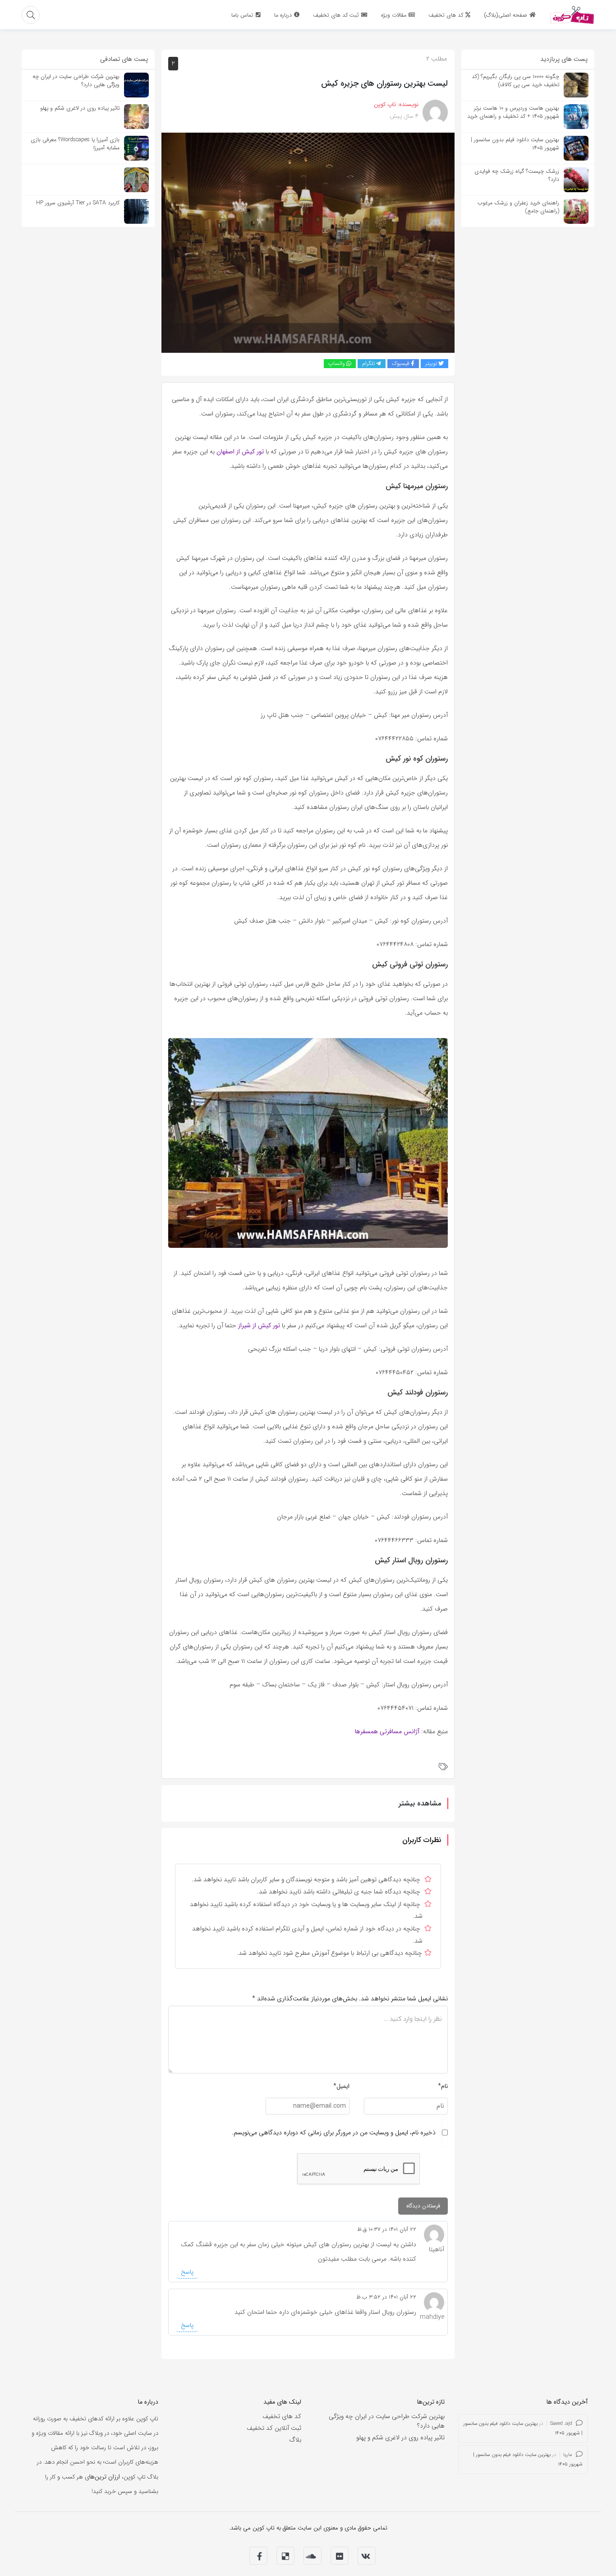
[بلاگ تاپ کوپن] (572, 14)
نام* (443, 2086)
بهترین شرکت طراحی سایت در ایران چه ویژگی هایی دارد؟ (387, 2421)
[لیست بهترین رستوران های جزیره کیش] (308, 242)
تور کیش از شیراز (259, 1325)
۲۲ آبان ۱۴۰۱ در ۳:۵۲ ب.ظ (386, 2297)
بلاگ (295, 2440)
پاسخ (187, 2272)
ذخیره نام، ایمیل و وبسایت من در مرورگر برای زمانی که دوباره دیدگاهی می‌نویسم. (334, 2133)
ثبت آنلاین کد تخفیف (274, 2428)
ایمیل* (341, 2086)
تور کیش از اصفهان (240, 452)
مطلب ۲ (437, 59)
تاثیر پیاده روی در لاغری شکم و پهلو (400, 2438)
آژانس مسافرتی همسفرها (387, 1731)
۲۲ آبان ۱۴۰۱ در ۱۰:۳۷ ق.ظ (387, 2229)
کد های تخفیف (282, 2416)
